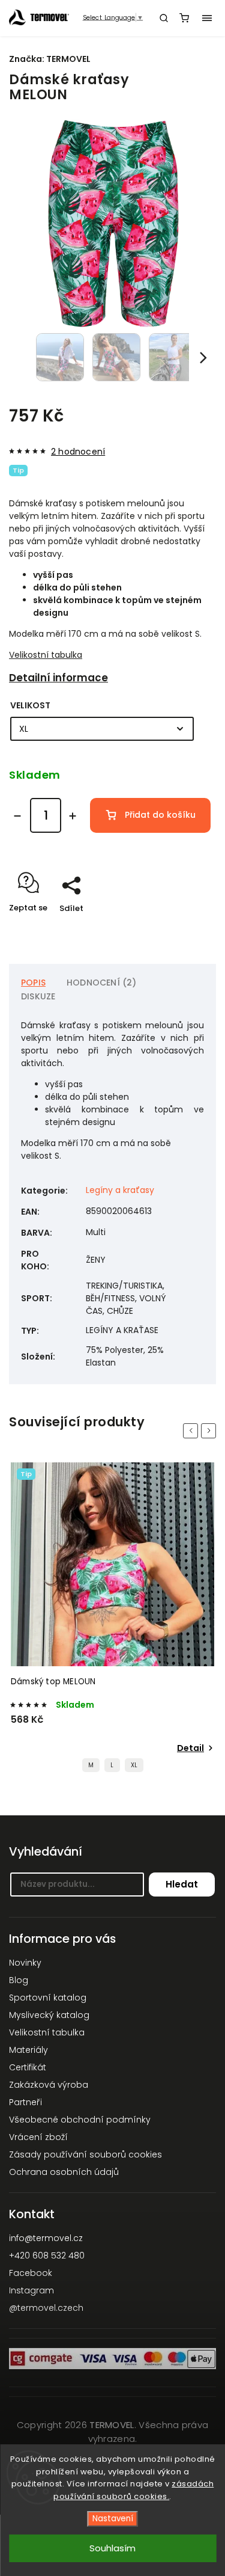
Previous (193, 1430)
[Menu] (207, 18)
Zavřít (185, 929)
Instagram (31, 2290)
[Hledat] (164, 18)
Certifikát (28, 2067)
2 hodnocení (78, 452)
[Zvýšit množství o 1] (73, 816)
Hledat (182, 1884)
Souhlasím (112, 2548)
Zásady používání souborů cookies (85, 2154)
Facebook (31, 2273)
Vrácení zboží (38, 2137)
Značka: (50, 59)
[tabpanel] (112, 1621)
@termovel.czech (46, 2308)
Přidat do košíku (160, 815)
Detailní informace (58, 678)
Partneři (25, 2102)
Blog (19, 1980)
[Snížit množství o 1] (17, 816)
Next (211, 1430)
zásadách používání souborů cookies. (133, 2490)
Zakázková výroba (49, 2085)
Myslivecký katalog (49, 2015)
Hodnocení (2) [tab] (102, 983)
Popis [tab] (33, 983)
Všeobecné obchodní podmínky (80, 2120)
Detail (190, 1748)
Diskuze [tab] (38, 996)
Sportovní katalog (48, 1998)
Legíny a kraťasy (120, 1190)
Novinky (25, 1963)
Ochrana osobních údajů (64, 2172)
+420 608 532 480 (47, 2256)
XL (134, 1765)
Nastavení (113, 2519)
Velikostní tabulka (46, 655)
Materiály (28, 2050)
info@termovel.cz (46, 2238)
